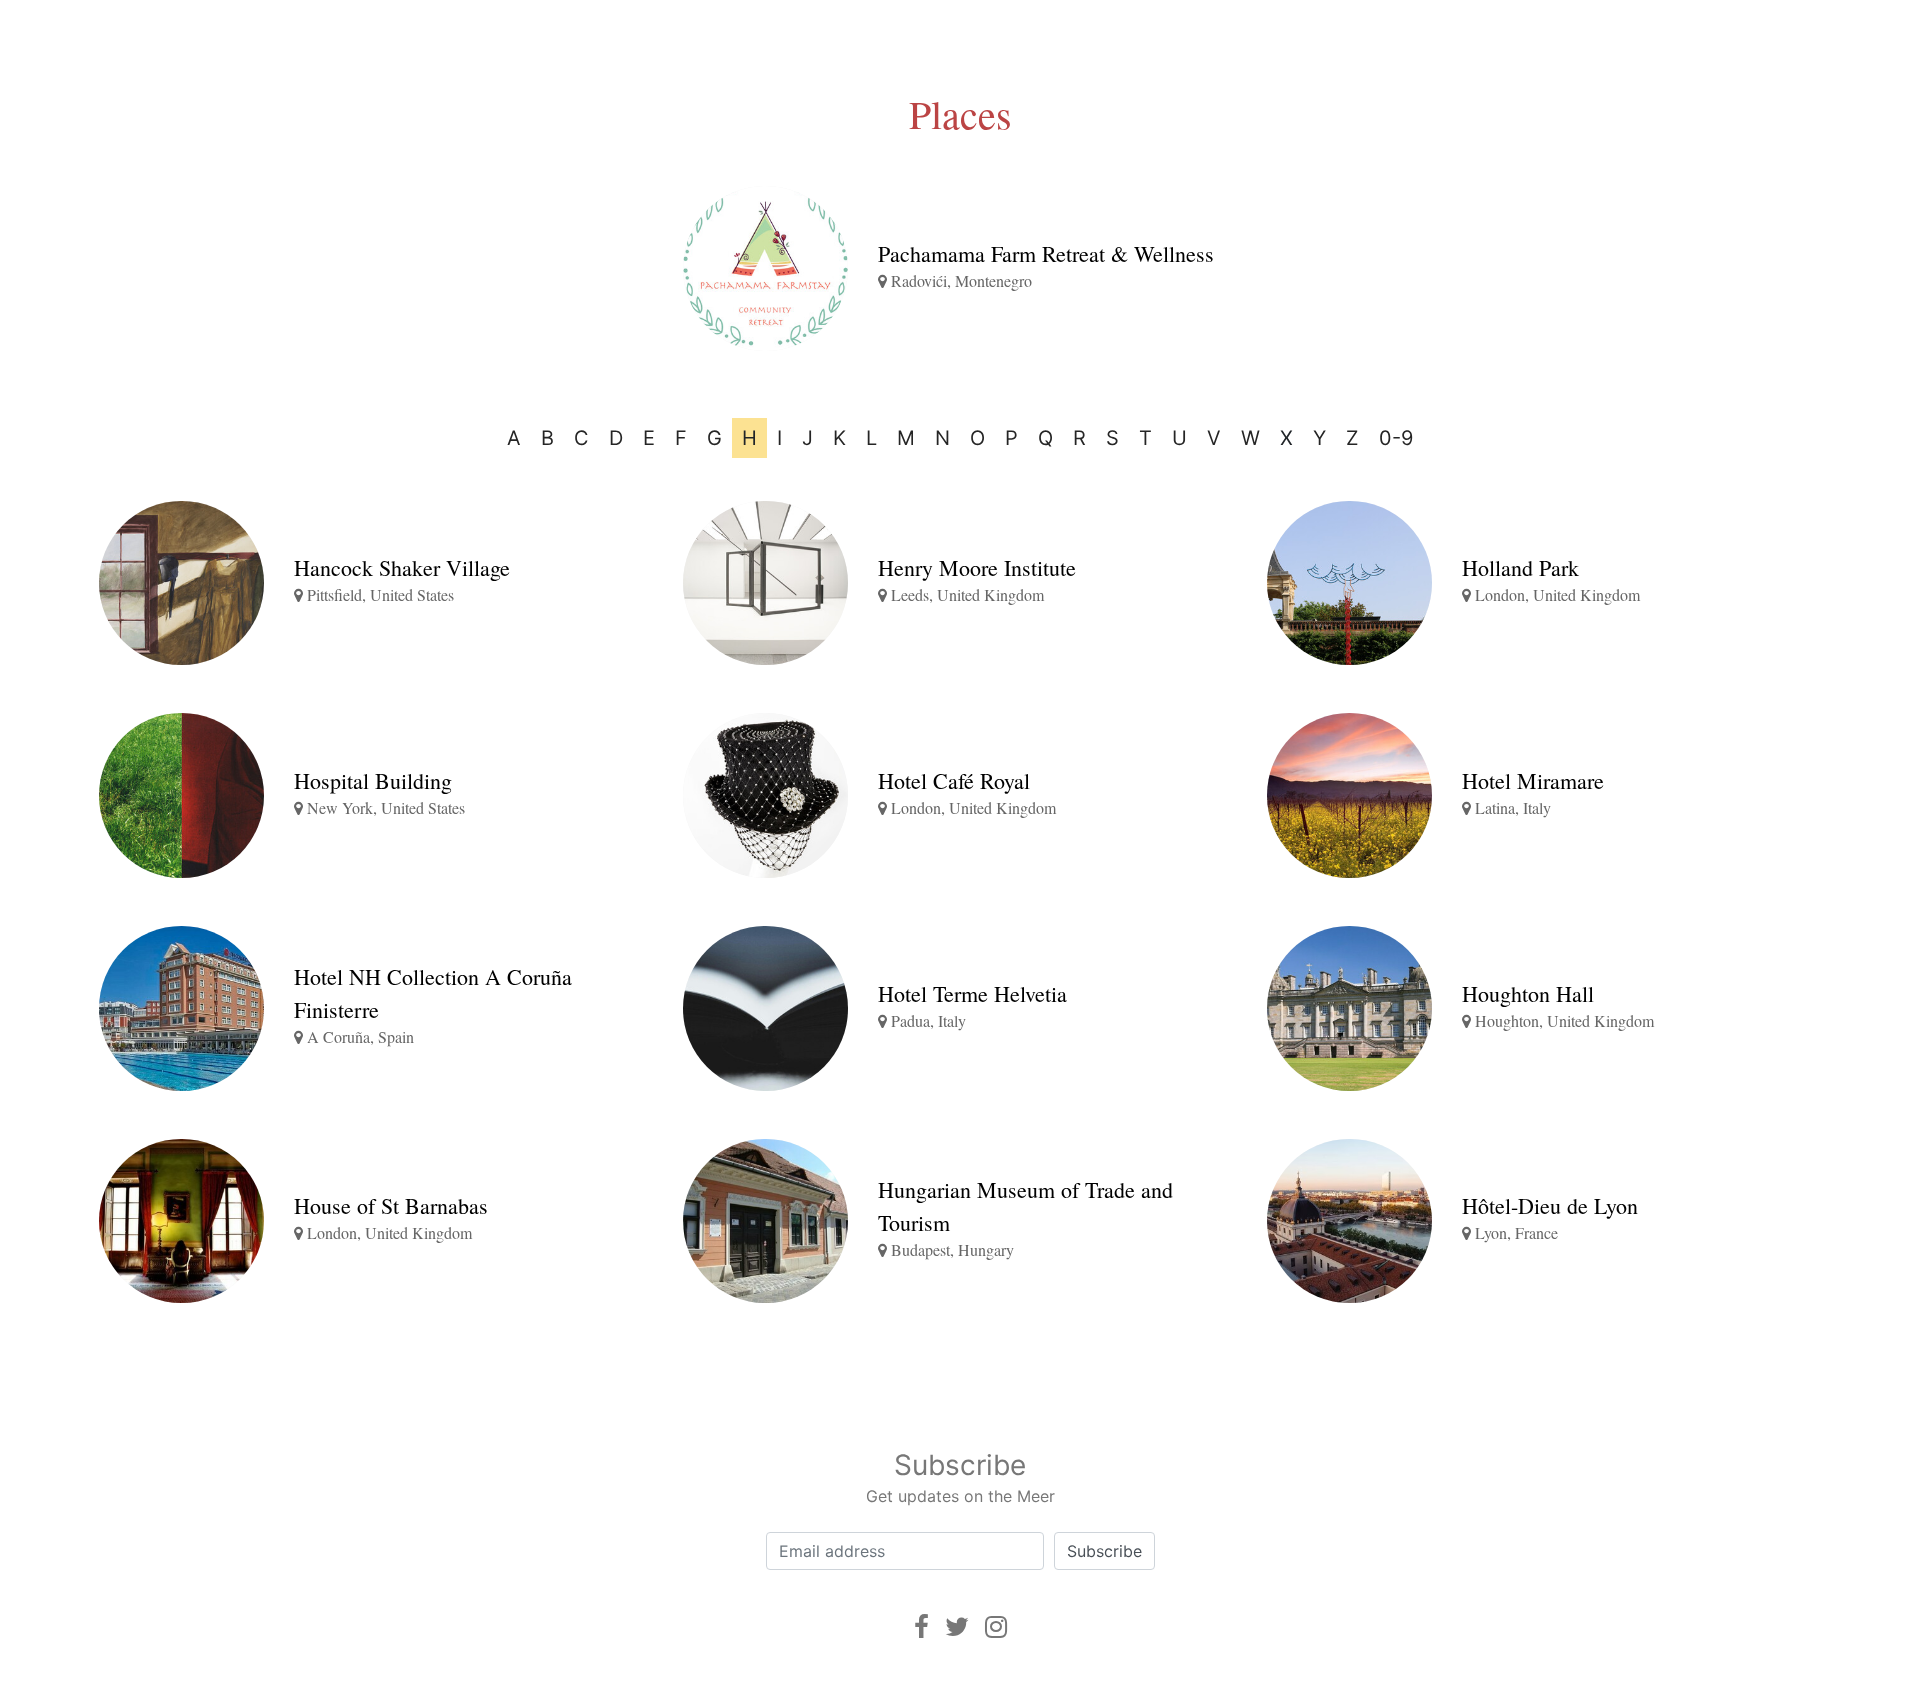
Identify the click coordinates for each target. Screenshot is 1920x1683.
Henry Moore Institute (977, 567)
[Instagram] (996, 1626)
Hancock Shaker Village (402, 567)
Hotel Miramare (1533, 780)
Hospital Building (373, 780)
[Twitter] (957, 1626)
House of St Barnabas (391, 1205)
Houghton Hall (1528, 993)
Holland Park (1520, 567)
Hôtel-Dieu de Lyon (1550, 1205)
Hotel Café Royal (954, 780)
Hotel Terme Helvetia (972, 993)
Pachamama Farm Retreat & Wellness (1046, 253)
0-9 (1396, 438)
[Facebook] (921, 1626)
